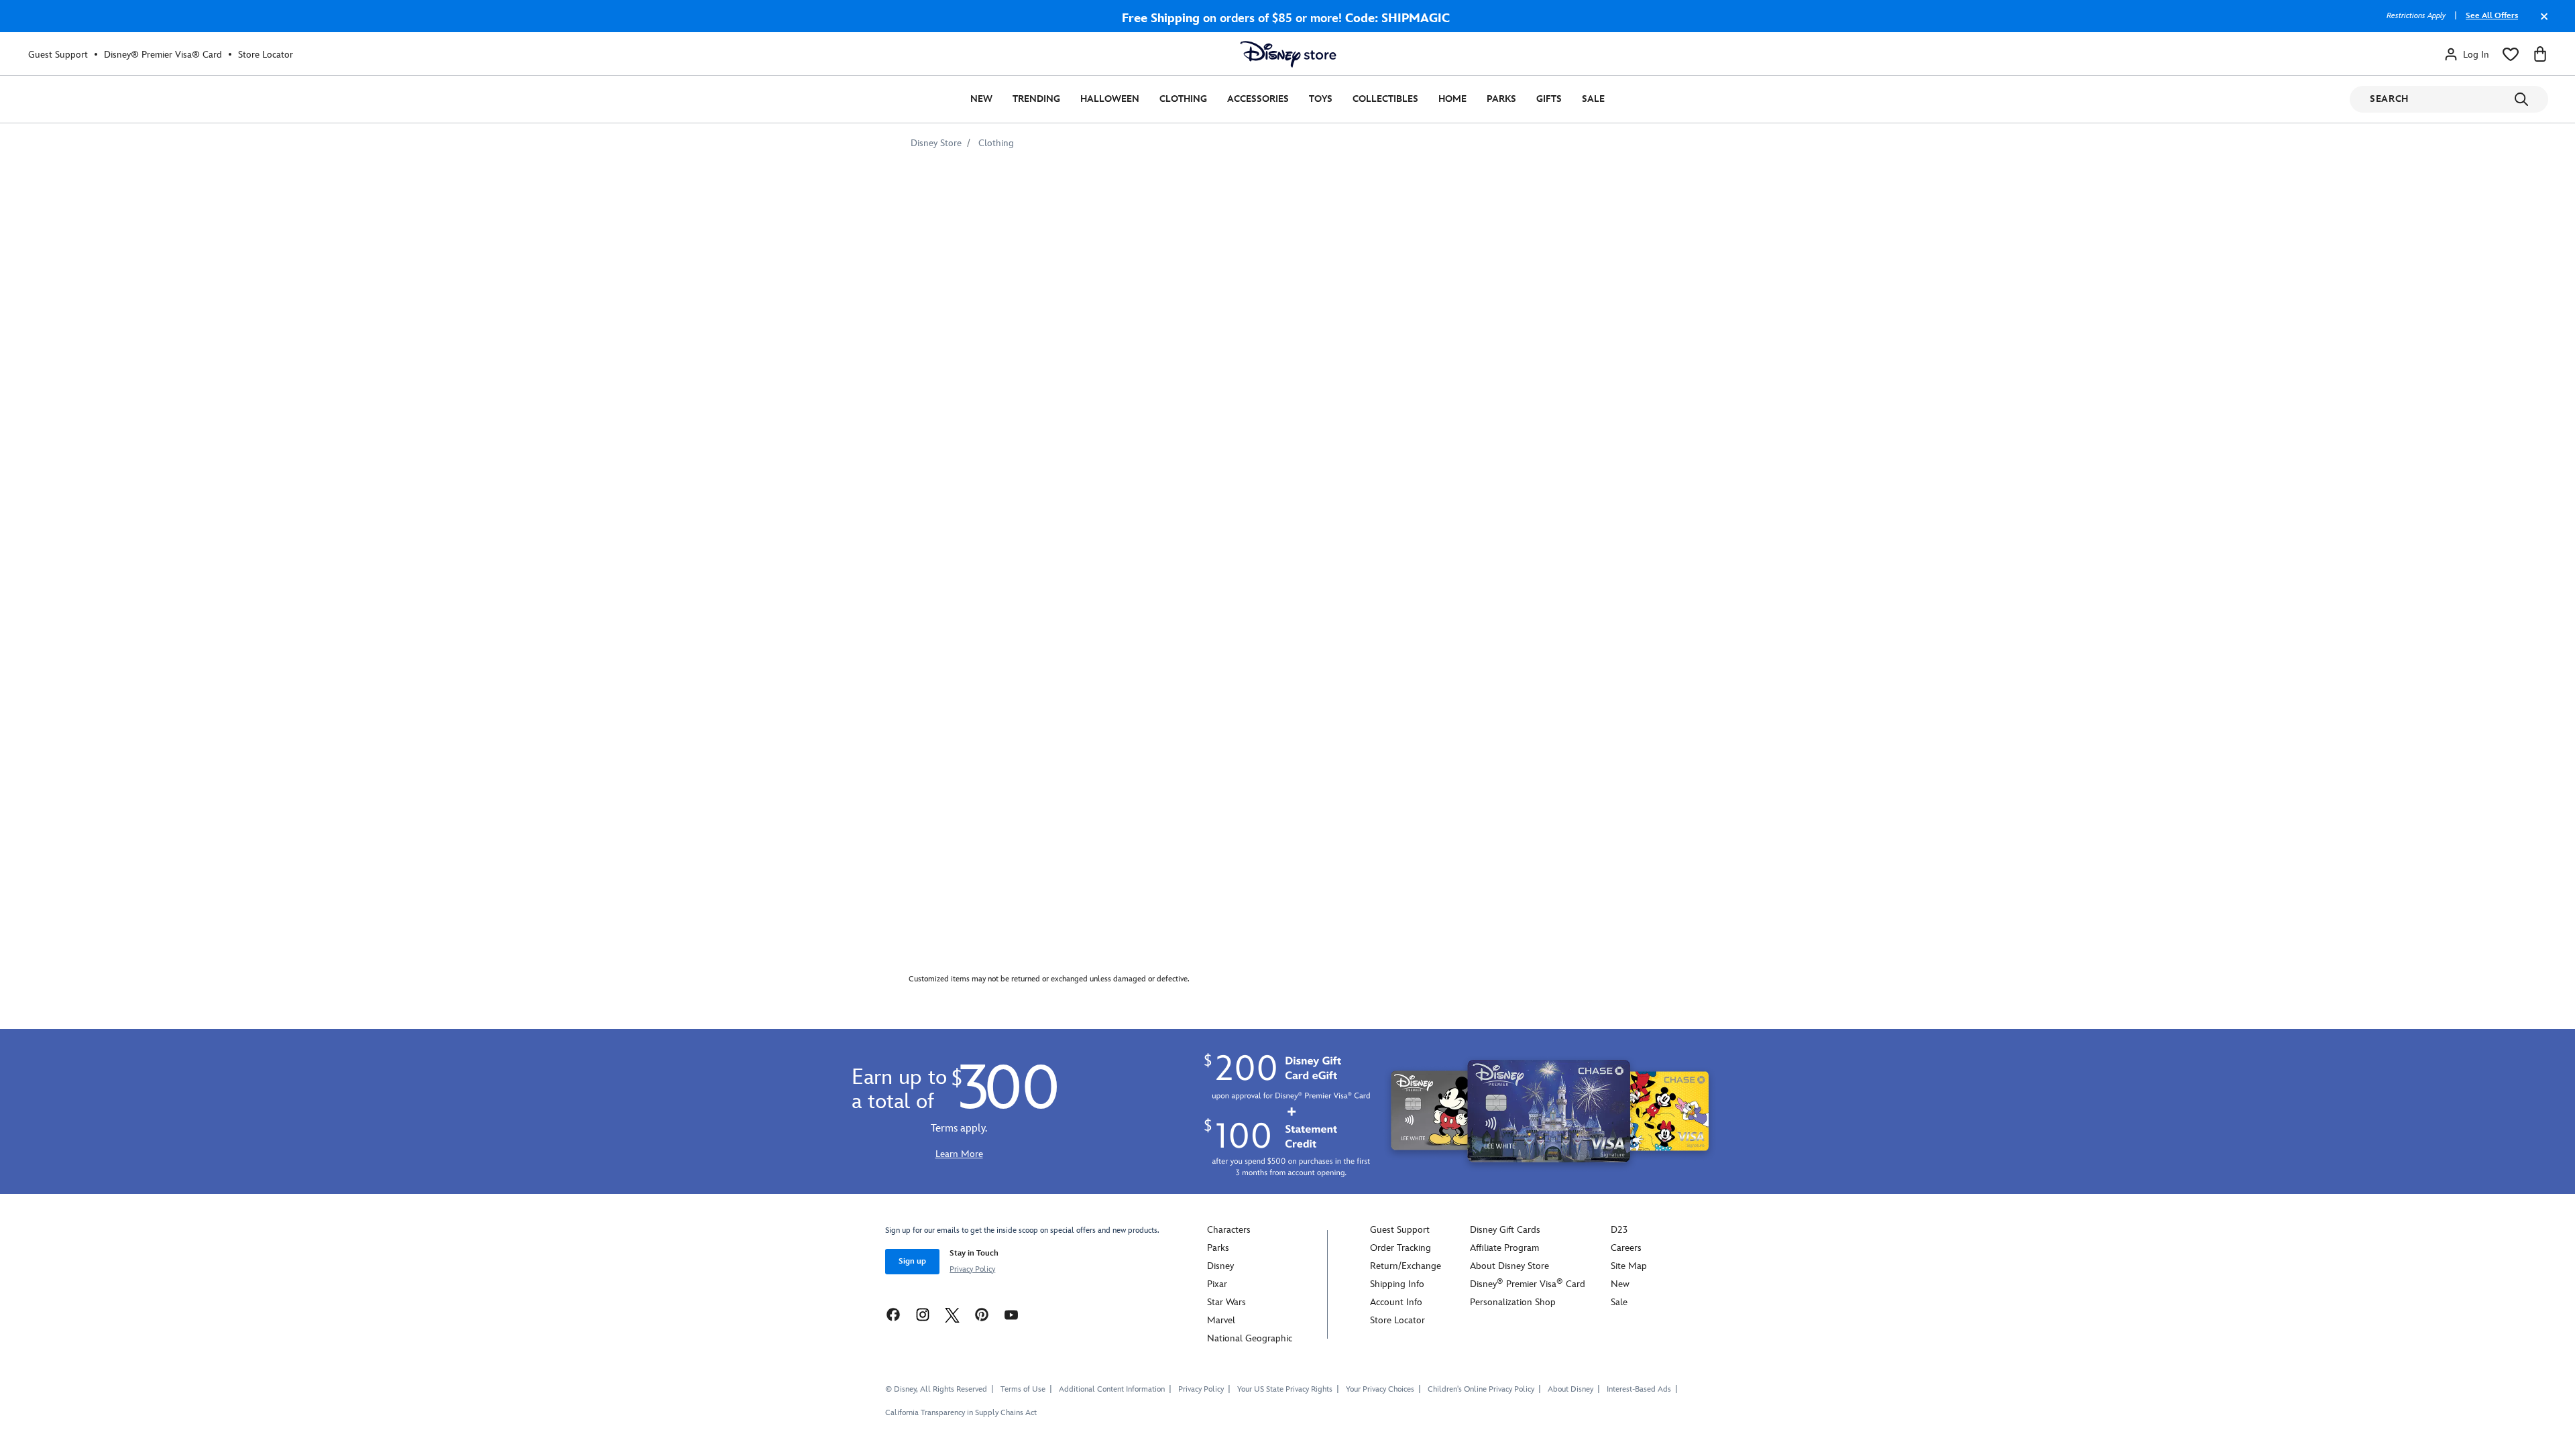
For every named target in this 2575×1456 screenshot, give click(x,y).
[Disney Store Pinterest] (982, 1314)
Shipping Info (1397, 1284)
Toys (1321, 99)
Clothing (1183, 99)
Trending (1036, 99)
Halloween (1110, 99)
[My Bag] (2540, 54)
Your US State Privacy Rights (1285, 1389)
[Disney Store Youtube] (1011, 1314)
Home (1452, 99)
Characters (1229, 1230)
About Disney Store (1509, 1266)
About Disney (1570, 1389)
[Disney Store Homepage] (1288, 54)
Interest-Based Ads (1639, 1389)
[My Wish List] (2511, 54)
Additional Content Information (1112, 1389)
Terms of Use (1023, 1389)
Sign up (912, 1261)
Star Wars (1226, 1302)
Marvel (1221, 1320)
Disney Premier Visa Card (1528, 1284)
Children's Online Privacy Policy (1481, 1389)
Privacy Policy (972, 1269)
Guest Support (58, 55)
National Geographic (1250, 1338)
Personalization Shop (1513, 1302)
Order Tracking (1400, 1248)
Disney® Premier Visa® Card (163, 55)
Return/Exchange (1406, 1266)
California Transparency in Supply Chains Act (961, 1413)
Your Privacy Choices (1380, 1390)
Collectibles (1385, 99)
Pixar (1217, 1284)
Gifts (1549, 99)
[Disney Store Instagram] (923, 1314)
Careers (1626, 1248)
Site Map (1629, 1266)
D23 (1619, 1230)
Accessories (1258, 99)
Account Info (1396, 1302)
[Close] (2541, 23)
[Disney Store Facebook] (893, 1314)
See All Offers (2492, 16)
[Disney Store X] (952, 1314)
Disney (1220, 1266)
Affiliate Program (1504, 1248)
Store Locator (266, 55)
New (981, 99)
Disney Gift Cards (1505, 1230)
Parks (1501, 99)
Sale (1593, 99)
